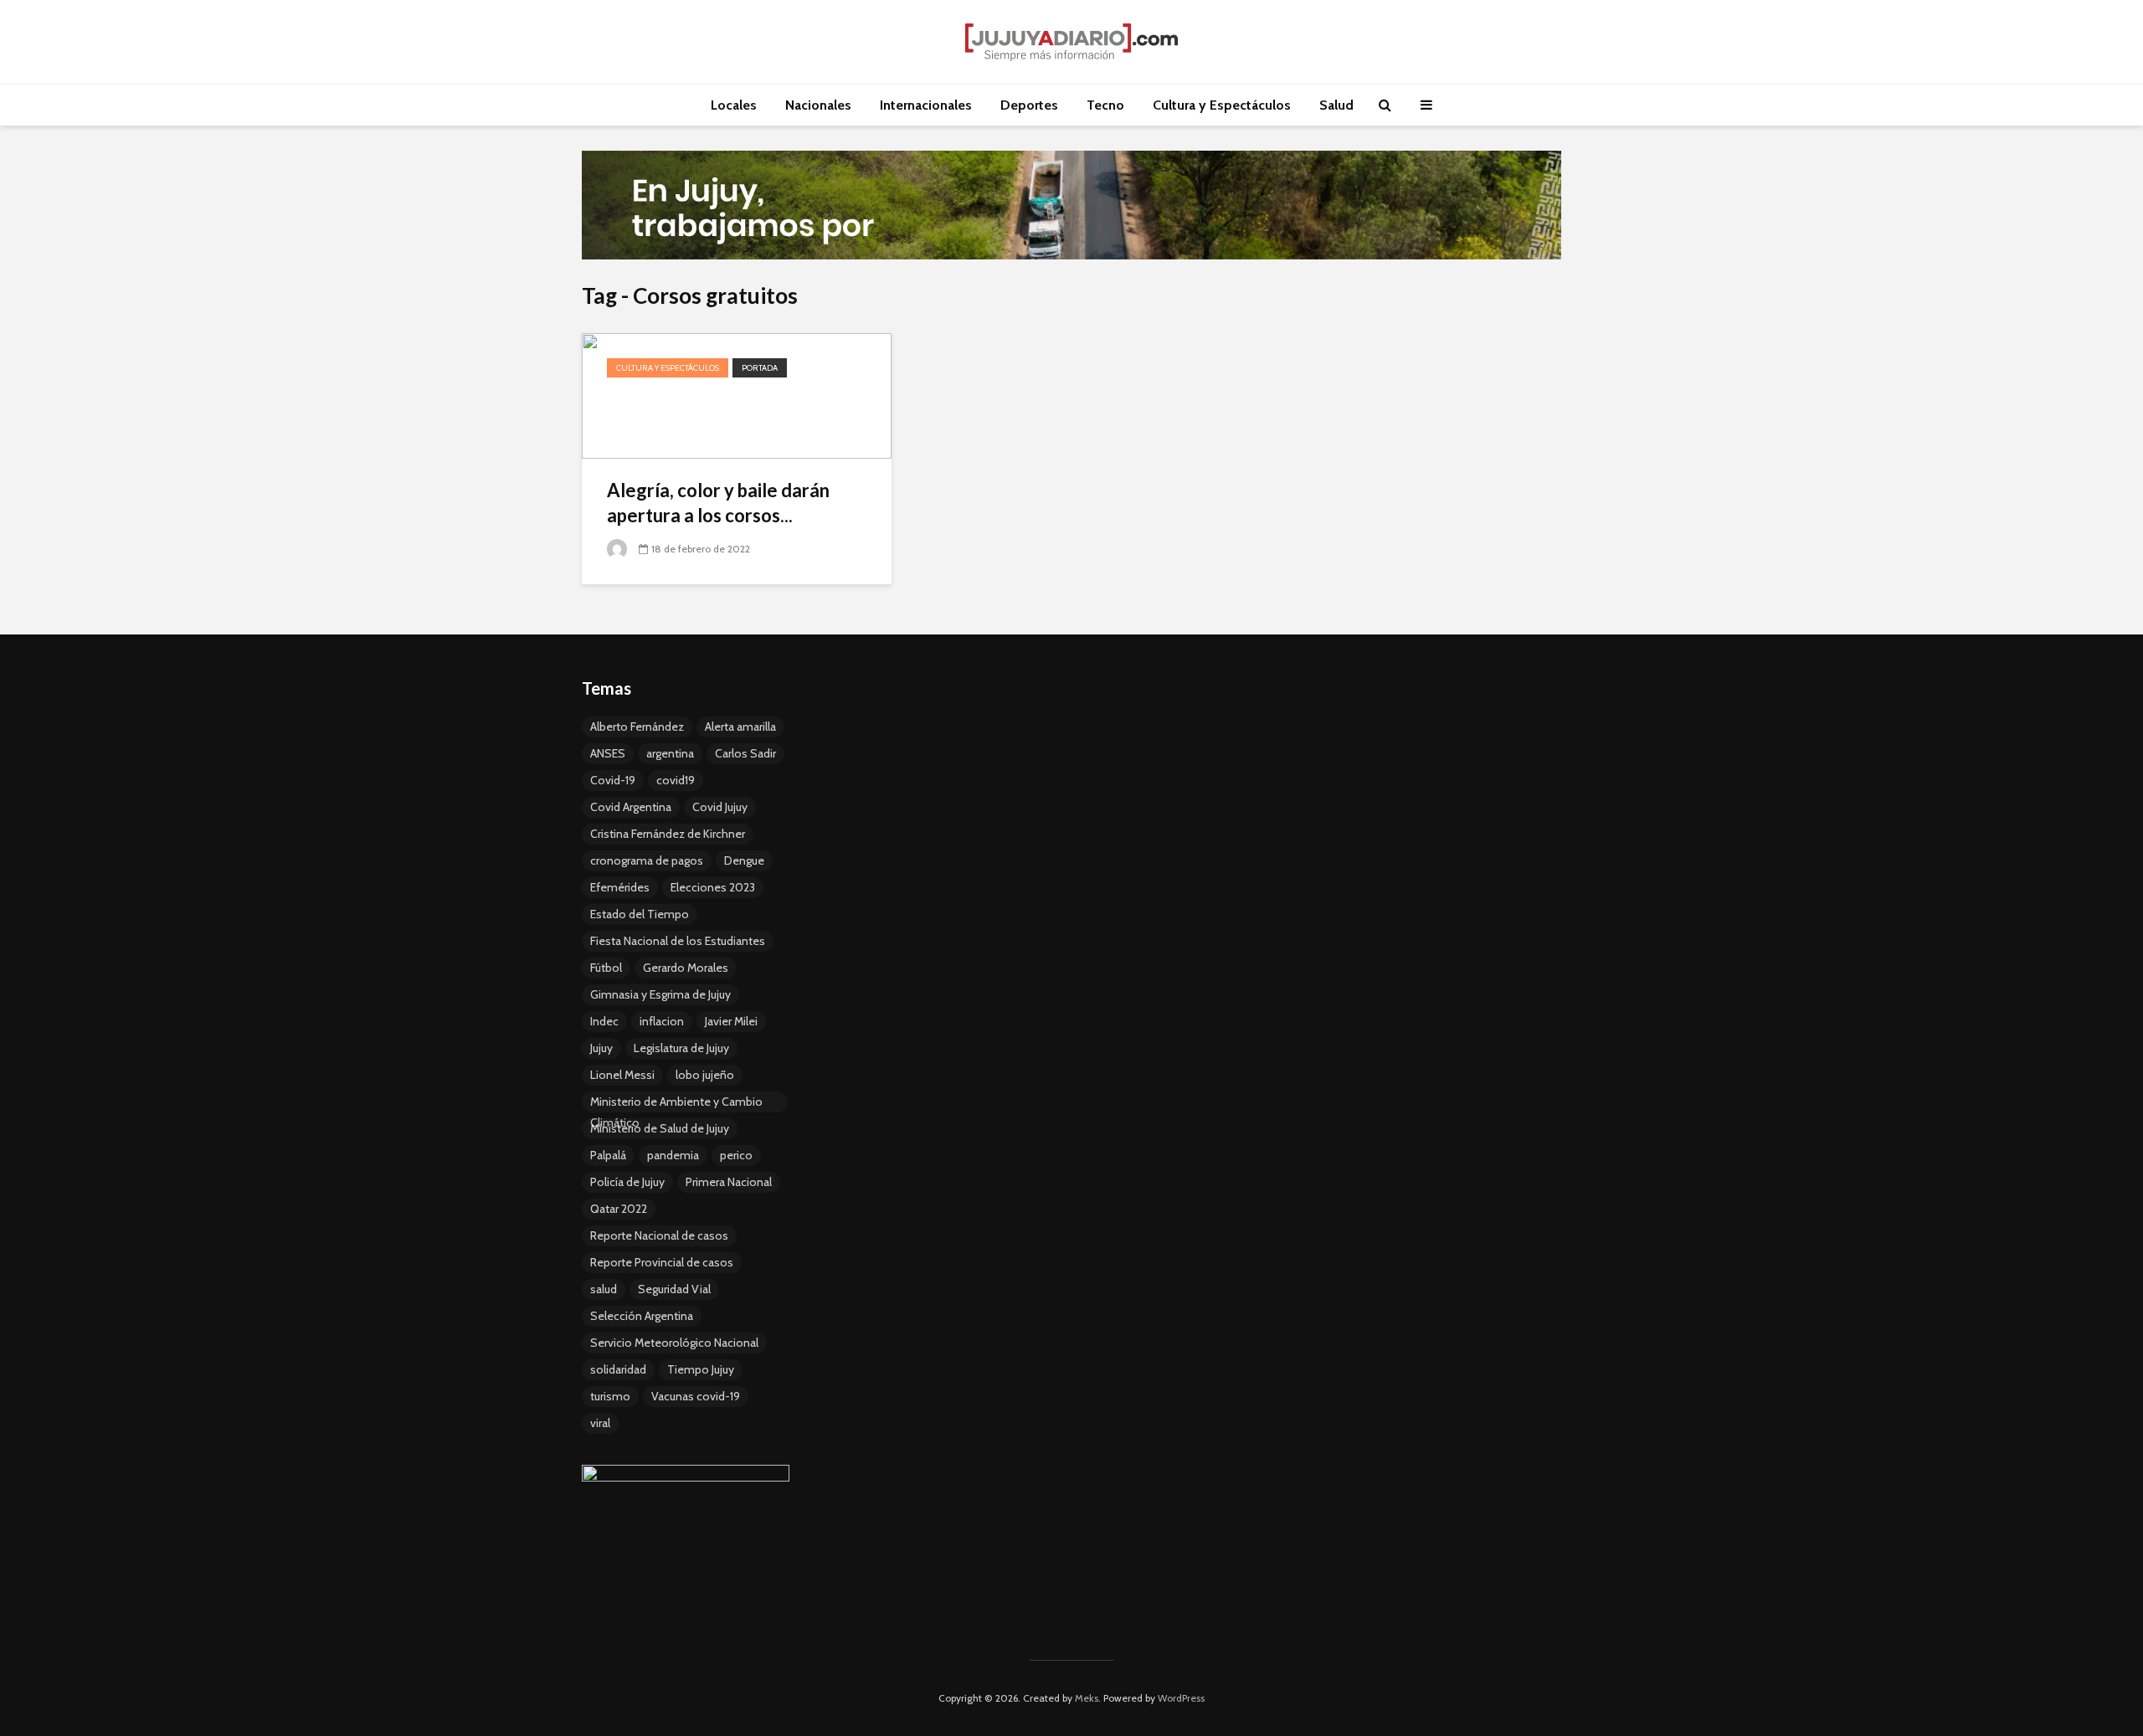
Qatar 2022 (619, 1209)
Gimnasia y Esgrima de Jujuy (660, 994)
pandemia (673, 1155)
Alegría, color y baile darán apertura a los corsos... (718, 503)
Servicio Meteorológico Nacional (674, 1343)
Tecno (1105, 105)
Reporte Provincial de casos (662, 1262)
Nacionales (818, 105)
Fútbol (606, 968)
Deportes (1029, 105)
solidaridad (618, 1369)
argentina (670, 753)
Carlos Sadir (745, 753)
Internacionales (926, 105)
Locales (734, 105)
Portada (760, 368)
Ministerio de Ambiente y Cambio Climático (676, 1103)
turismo (610, 1396)
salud (604, 1289)
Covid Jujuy (720, 807)
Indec (604, 1021)
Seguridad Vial (674, 1289)
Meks (1087, 1698)
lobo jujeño (705, 1075)
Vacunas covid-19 (696, 1396)
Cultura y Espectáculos (1222, 105)
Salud (1336, 105)
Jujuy (601, 1048)
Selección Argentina (642, 1316)
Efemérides (620, 887)
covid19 (676, 780)
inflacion (662, 1021)
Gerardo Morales (686, 968)
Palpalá (608, 1155)
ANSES (608, 753)
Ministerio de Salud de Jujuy (660, 1128)
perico (736, 1155)
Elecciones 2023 (713, 887)
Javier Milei (731, 1021)
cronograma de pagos (647, 860)
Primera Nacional (729, 1182)
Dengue (744, 860)
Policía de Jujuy (627, 1182)
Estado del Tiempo (640, 914)
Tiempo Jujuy (701, 1369)
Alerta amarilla (740, 727)
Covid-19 (613, 780)
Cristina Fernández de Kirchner (668, 834)
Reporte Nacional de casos (659, 1235)
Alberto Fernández (637, 727)
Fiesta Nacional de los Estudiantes (678, 941)
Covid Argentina (631, 807)
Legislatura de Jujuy (681, 1048)
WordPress (1181, 1698)
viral (600, 1423)
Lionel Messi (622, 1075)
